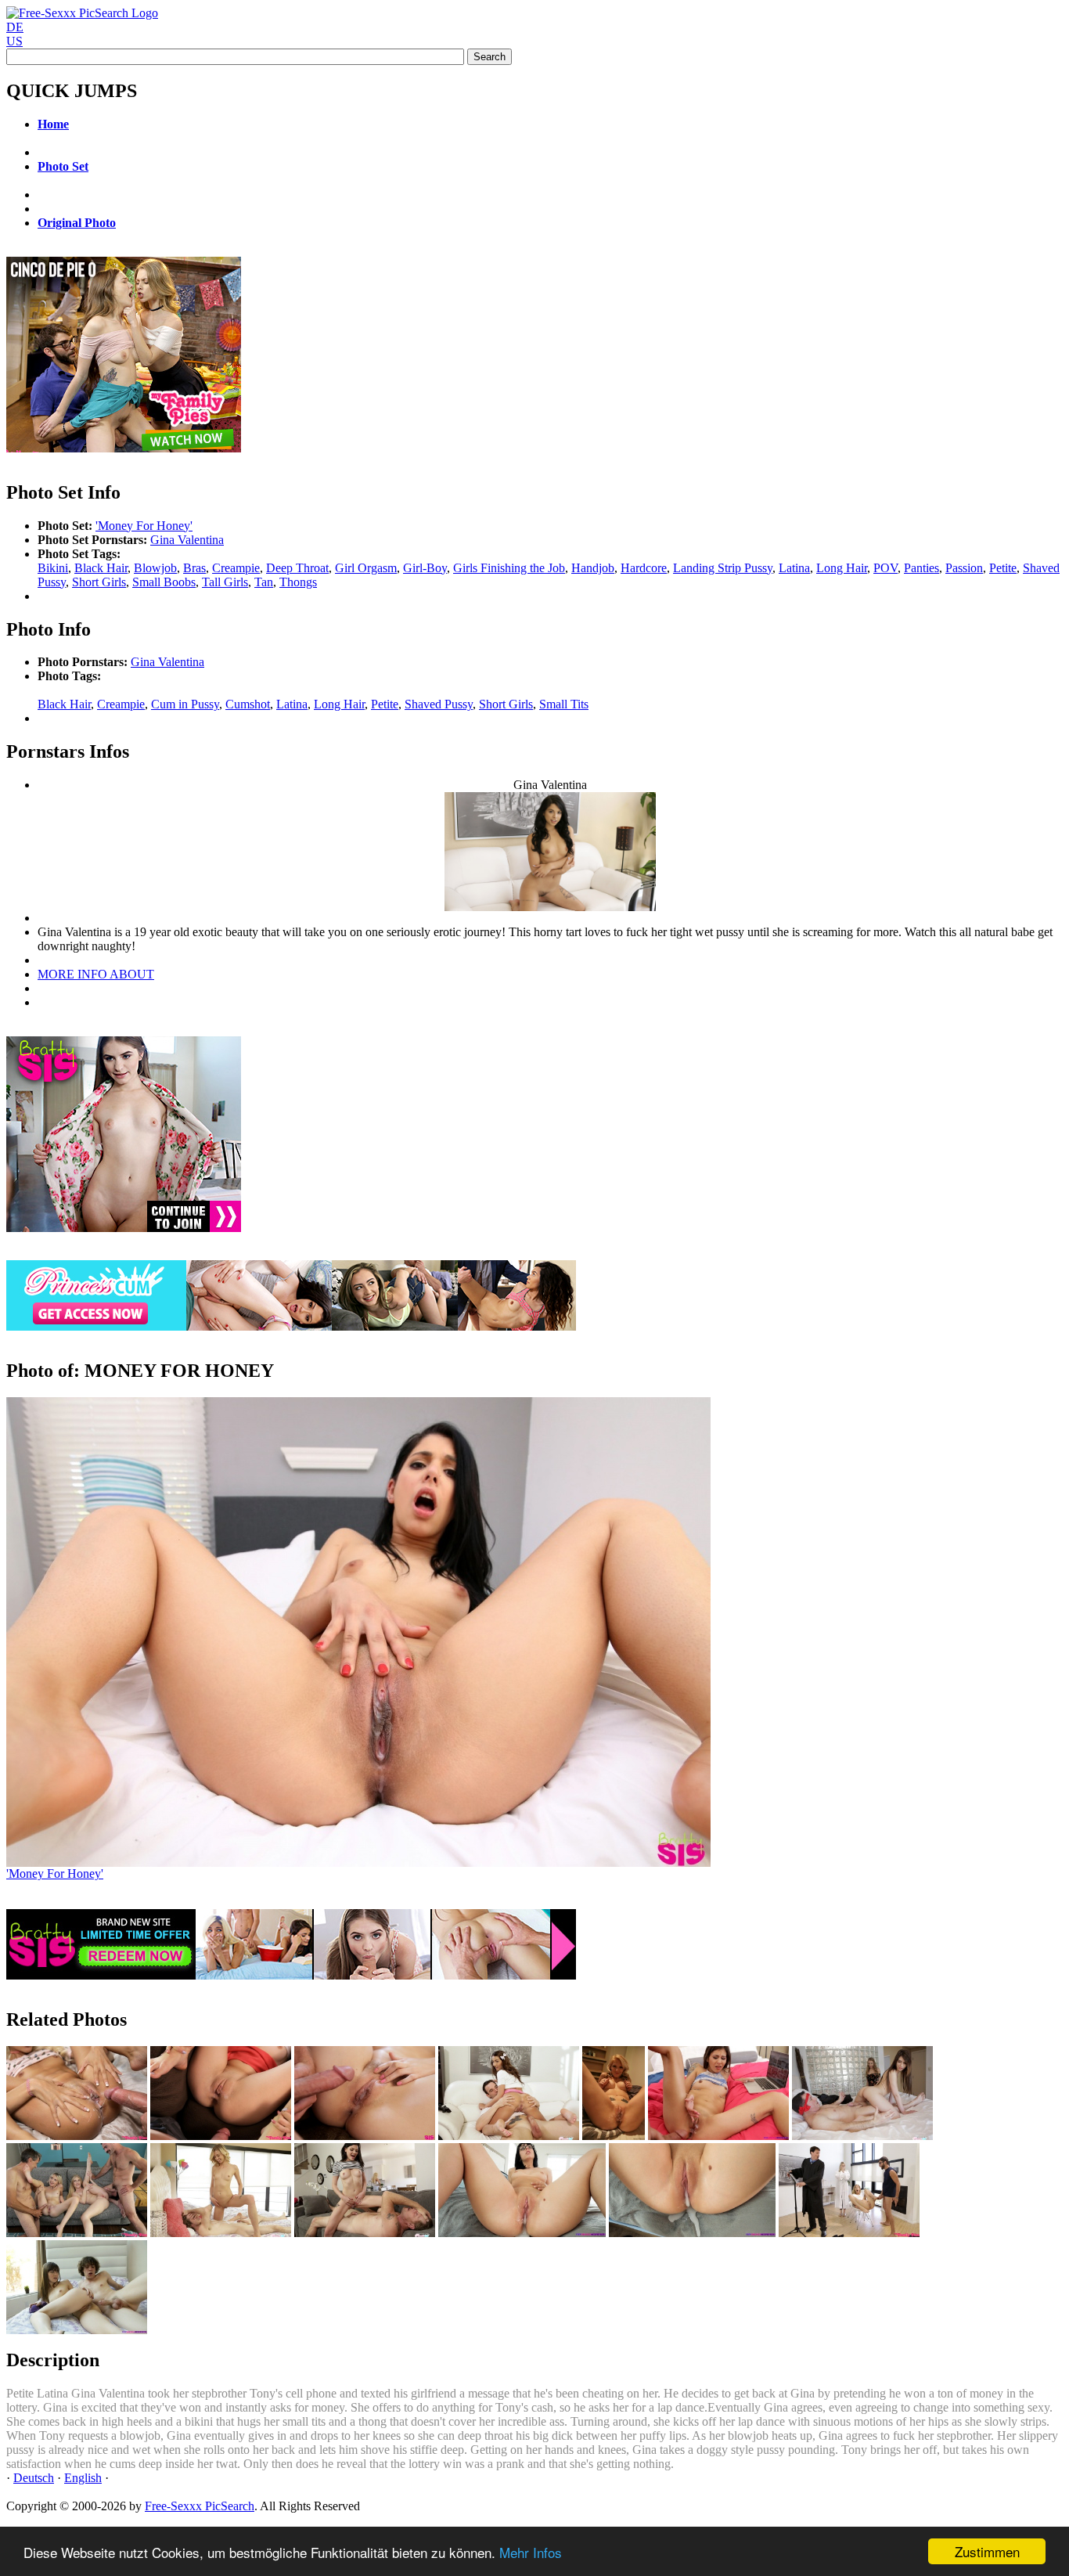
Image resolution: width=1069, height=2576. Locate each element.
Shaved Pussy (439, 704)
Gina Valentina (187, 540)
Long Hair (842, 568)
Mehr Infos (531, 2552)
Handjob (593, 568)
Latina (794, 568)
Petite (1003, 568)
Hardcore (644, 568)
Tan (264, 582)
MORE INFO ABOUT (96, 974)
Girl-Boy (425, 568)
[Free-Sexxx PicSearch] (82, 13)
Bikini (53, 568)
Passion (964, 568)
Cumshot (248, 704)
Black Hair (101, 568)
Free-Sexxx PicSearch (200, 2506)
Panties (921, 568)
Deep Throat (297, 568)
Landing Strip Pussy (723, 568)
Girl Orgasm (366, 568)
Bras (194, 568)
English (83, 2478)
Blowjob (155, 568)
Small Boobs (164, 582)
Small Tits (564, 704)
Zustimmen (987, 2551)
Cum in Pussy (185, 704)
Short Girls (99, 582)
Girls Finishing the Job (509, 568)
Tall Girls (225, 582)
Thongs (298, 582)
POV (885, 568)
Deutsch (34, 2478)
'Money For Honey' (144, 526)
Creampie (236, 568)
